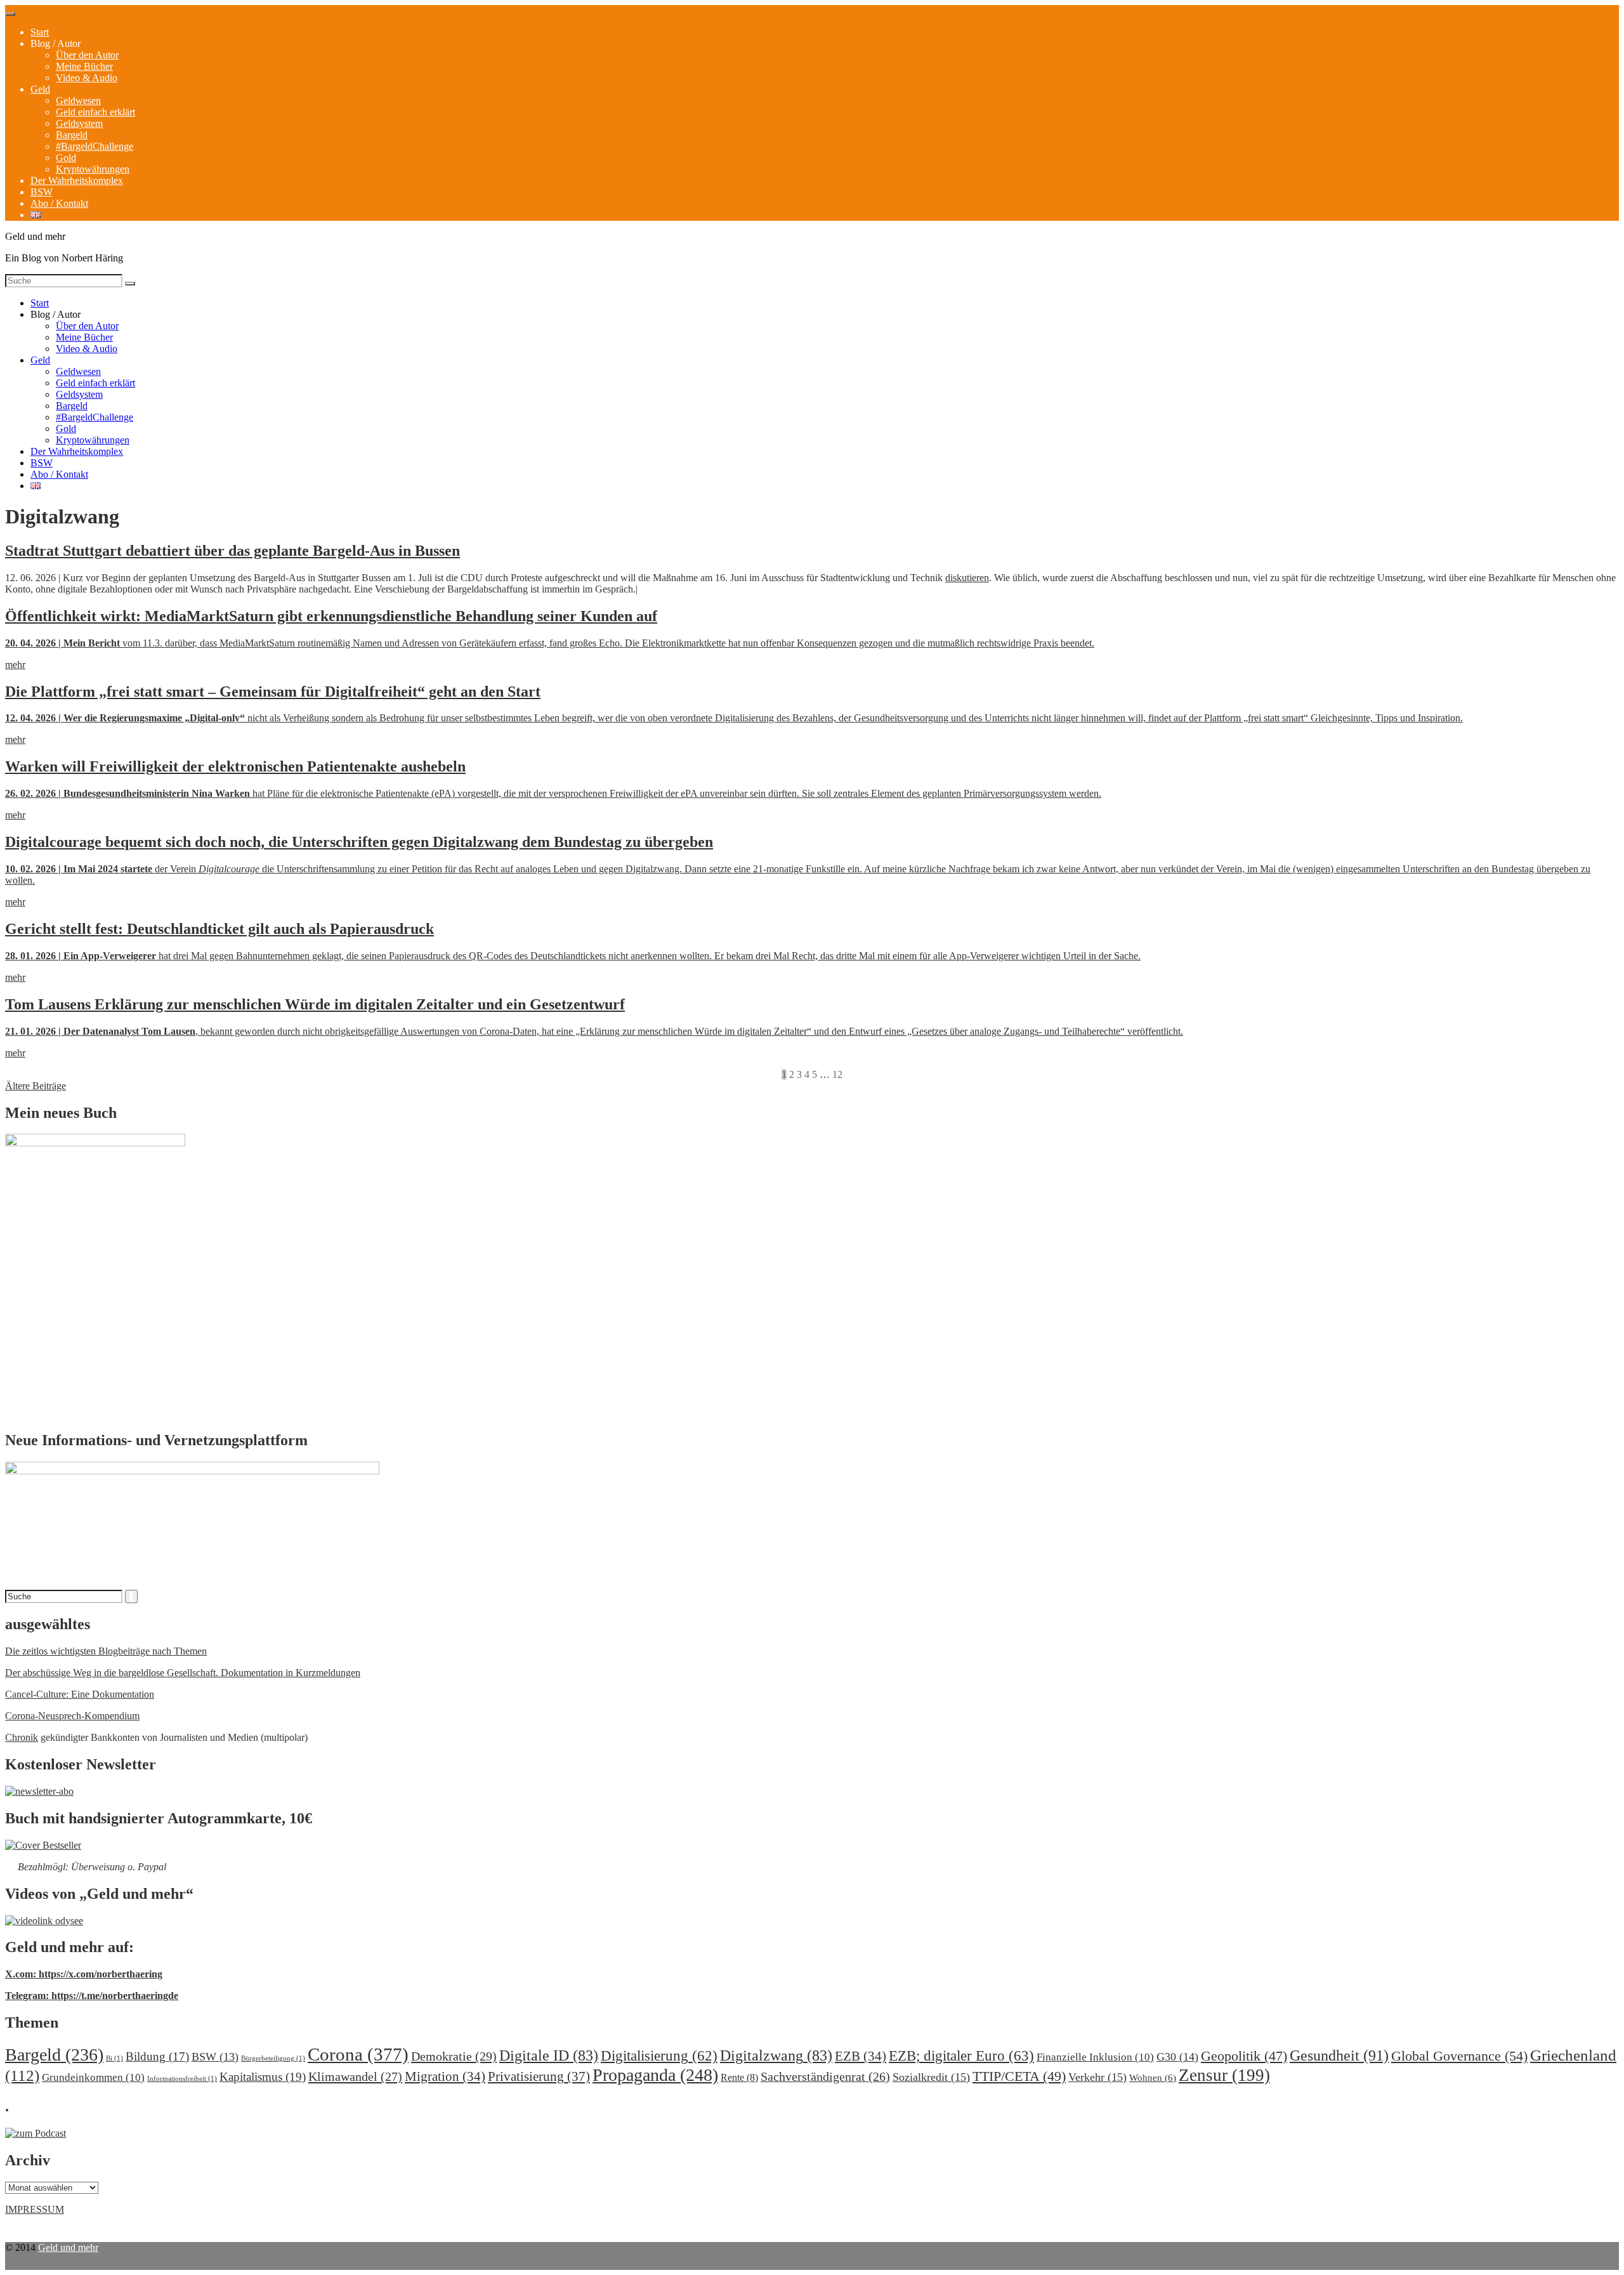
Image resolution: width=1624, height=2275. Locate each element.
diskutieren (967, 578)
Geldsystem (79, 123)
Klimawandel (355, 2076)
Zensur (1224, 2075)
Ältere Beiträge (36, 1086)
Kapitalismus (263, 2077)
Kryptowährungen (93, 169)
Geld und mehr (68, 2247)
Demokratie (454, 2056)
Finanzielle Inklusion (1095, 2057)
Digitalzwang (776, 2055)
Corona (358, 2054)
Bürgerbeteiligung (273, 2058)
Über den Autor (87, 55)
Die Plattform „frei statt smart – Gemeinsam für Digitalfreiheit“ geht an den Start (273, 692)
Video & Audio (87, 78)
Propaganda (655, 2075)
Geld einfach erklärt (95, 112)
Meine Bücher (84, 66)
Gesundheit (1339, 2055)
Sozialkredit (931, 2077)
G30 (1177, 2057)
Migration (445, 2076)
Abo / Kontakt (59, 203)
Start (40, 32)
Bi (115, 2058)
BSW (42, 192)
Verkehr (1097, 2077)
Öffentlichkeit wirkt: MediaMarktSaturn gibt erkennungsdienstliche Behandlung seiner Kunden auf (331, 616)
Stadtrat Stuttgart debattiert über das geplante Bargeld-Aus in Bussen (232, 551)
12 (837, 1074)
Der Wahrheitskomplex (77, 180)
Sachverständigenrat (825, 2076)
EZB (861, 2056)
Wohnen (1153, 2077)
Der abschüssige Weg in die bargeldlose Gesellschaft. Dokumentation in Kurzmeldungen (183, 1673)
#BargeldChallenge (95, 146)
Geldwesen (78, 101)
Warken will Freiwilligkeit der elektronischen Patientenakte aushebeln (235, 766)
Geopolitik (1244, 2056)
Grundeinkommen (93, 2077)
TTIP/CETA (1019, 2076)
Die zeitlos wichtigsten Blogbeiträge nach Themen (106, 1651)
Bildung (157, 2056)
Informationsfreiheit (182, 2079)
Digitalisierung (659, 2056)
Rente (739, 2077)
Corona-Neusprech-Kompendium (72, 1716)
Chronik (22, 1737)
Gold (66, 158)
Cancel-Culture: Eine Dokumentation (80, 1694)
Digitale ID (549, 2055)
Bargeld (72, 135)
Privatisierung (539, 2076)
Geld (40, 89)
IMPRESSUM (35, 2209)
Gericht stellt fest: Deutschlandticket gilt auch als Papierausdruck (219, 929)
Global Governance (1459, 2056)
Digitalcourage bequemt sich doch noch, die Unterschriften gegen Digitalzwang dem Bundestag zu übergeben (359, 842)
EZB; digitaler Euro (961, 2055)
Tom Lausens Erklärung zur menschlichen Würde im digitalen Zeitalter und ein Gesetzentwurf (315, 1004)
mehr (15, 665)
